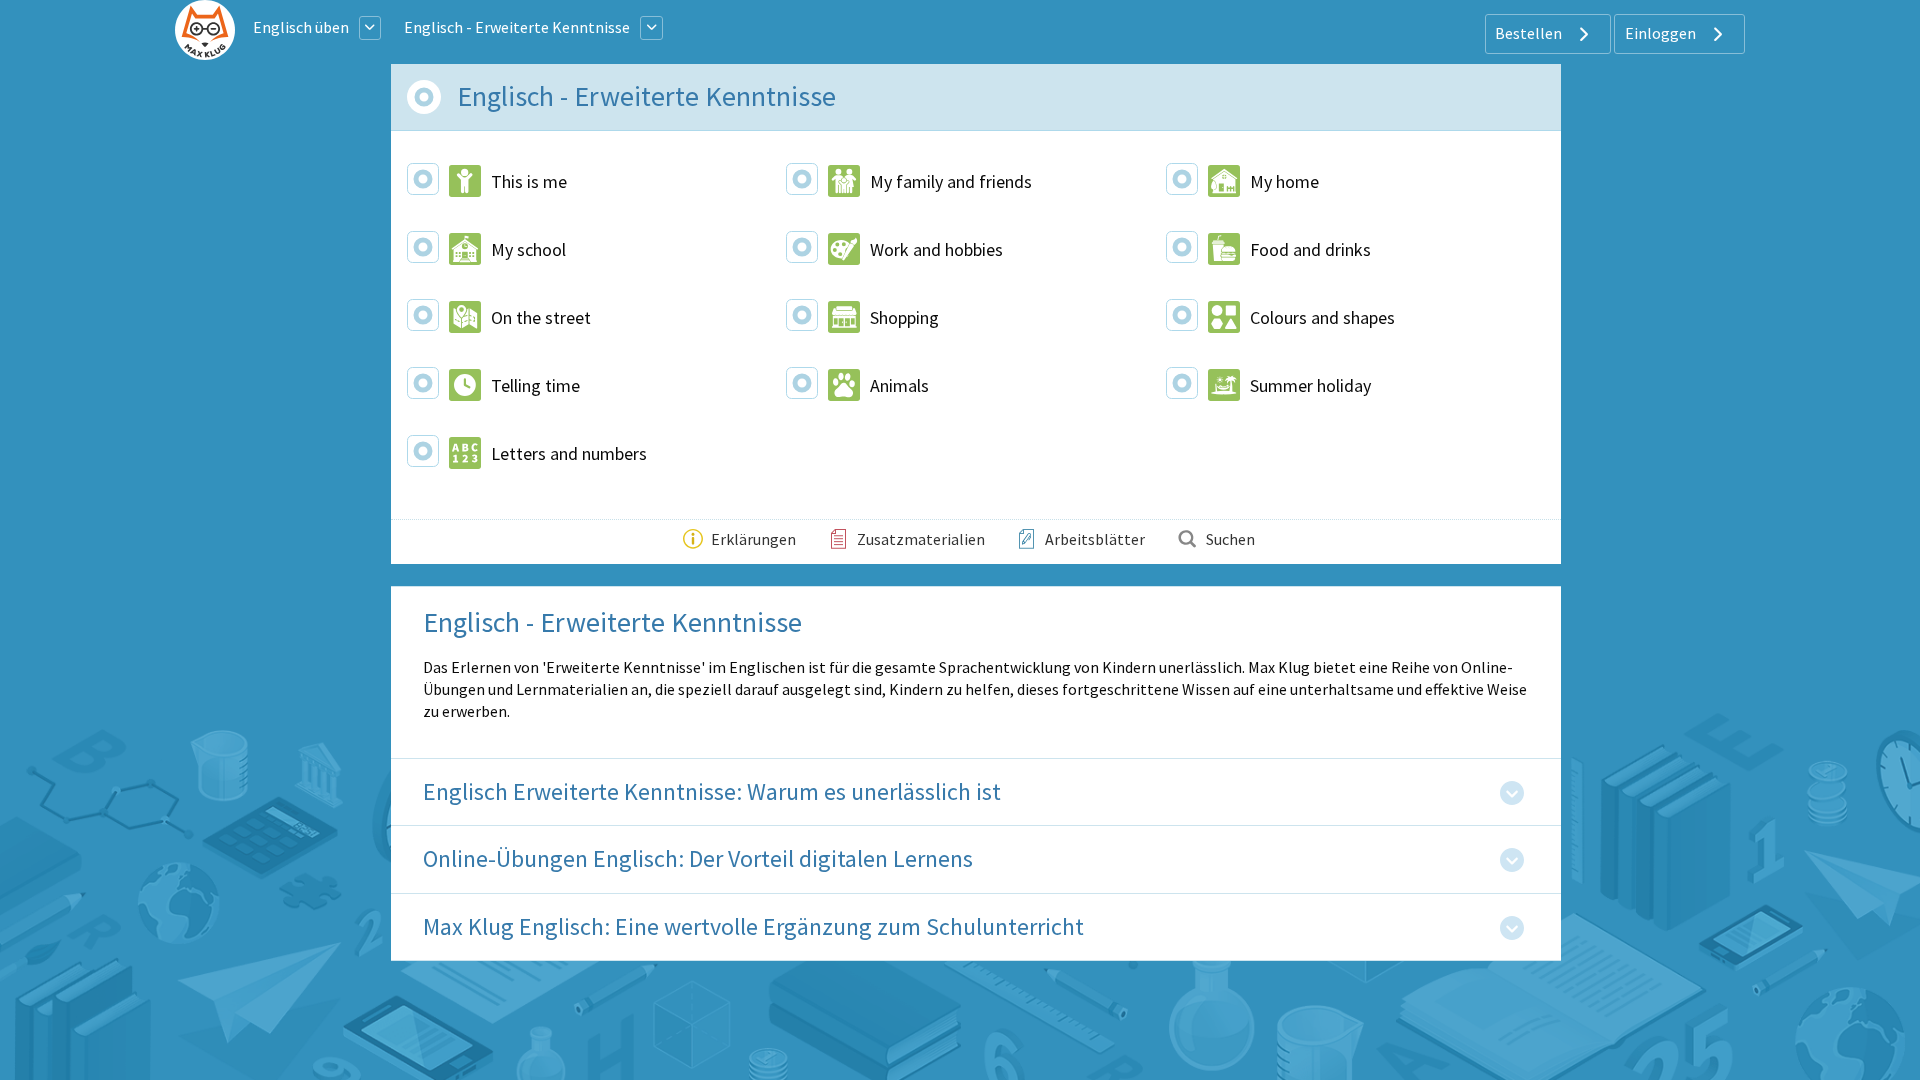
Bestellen (1530, 33)
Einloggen (1662, 33)
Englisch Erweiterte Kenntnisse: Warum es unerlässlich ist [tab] (712, 792)
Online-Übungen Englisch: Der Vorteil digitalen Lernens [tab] (698, 859)
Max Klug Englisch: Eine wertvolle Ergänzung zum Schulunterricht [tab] (753, 927)
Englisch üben (301, 27)
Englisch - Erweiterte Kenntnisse (517, 27)
